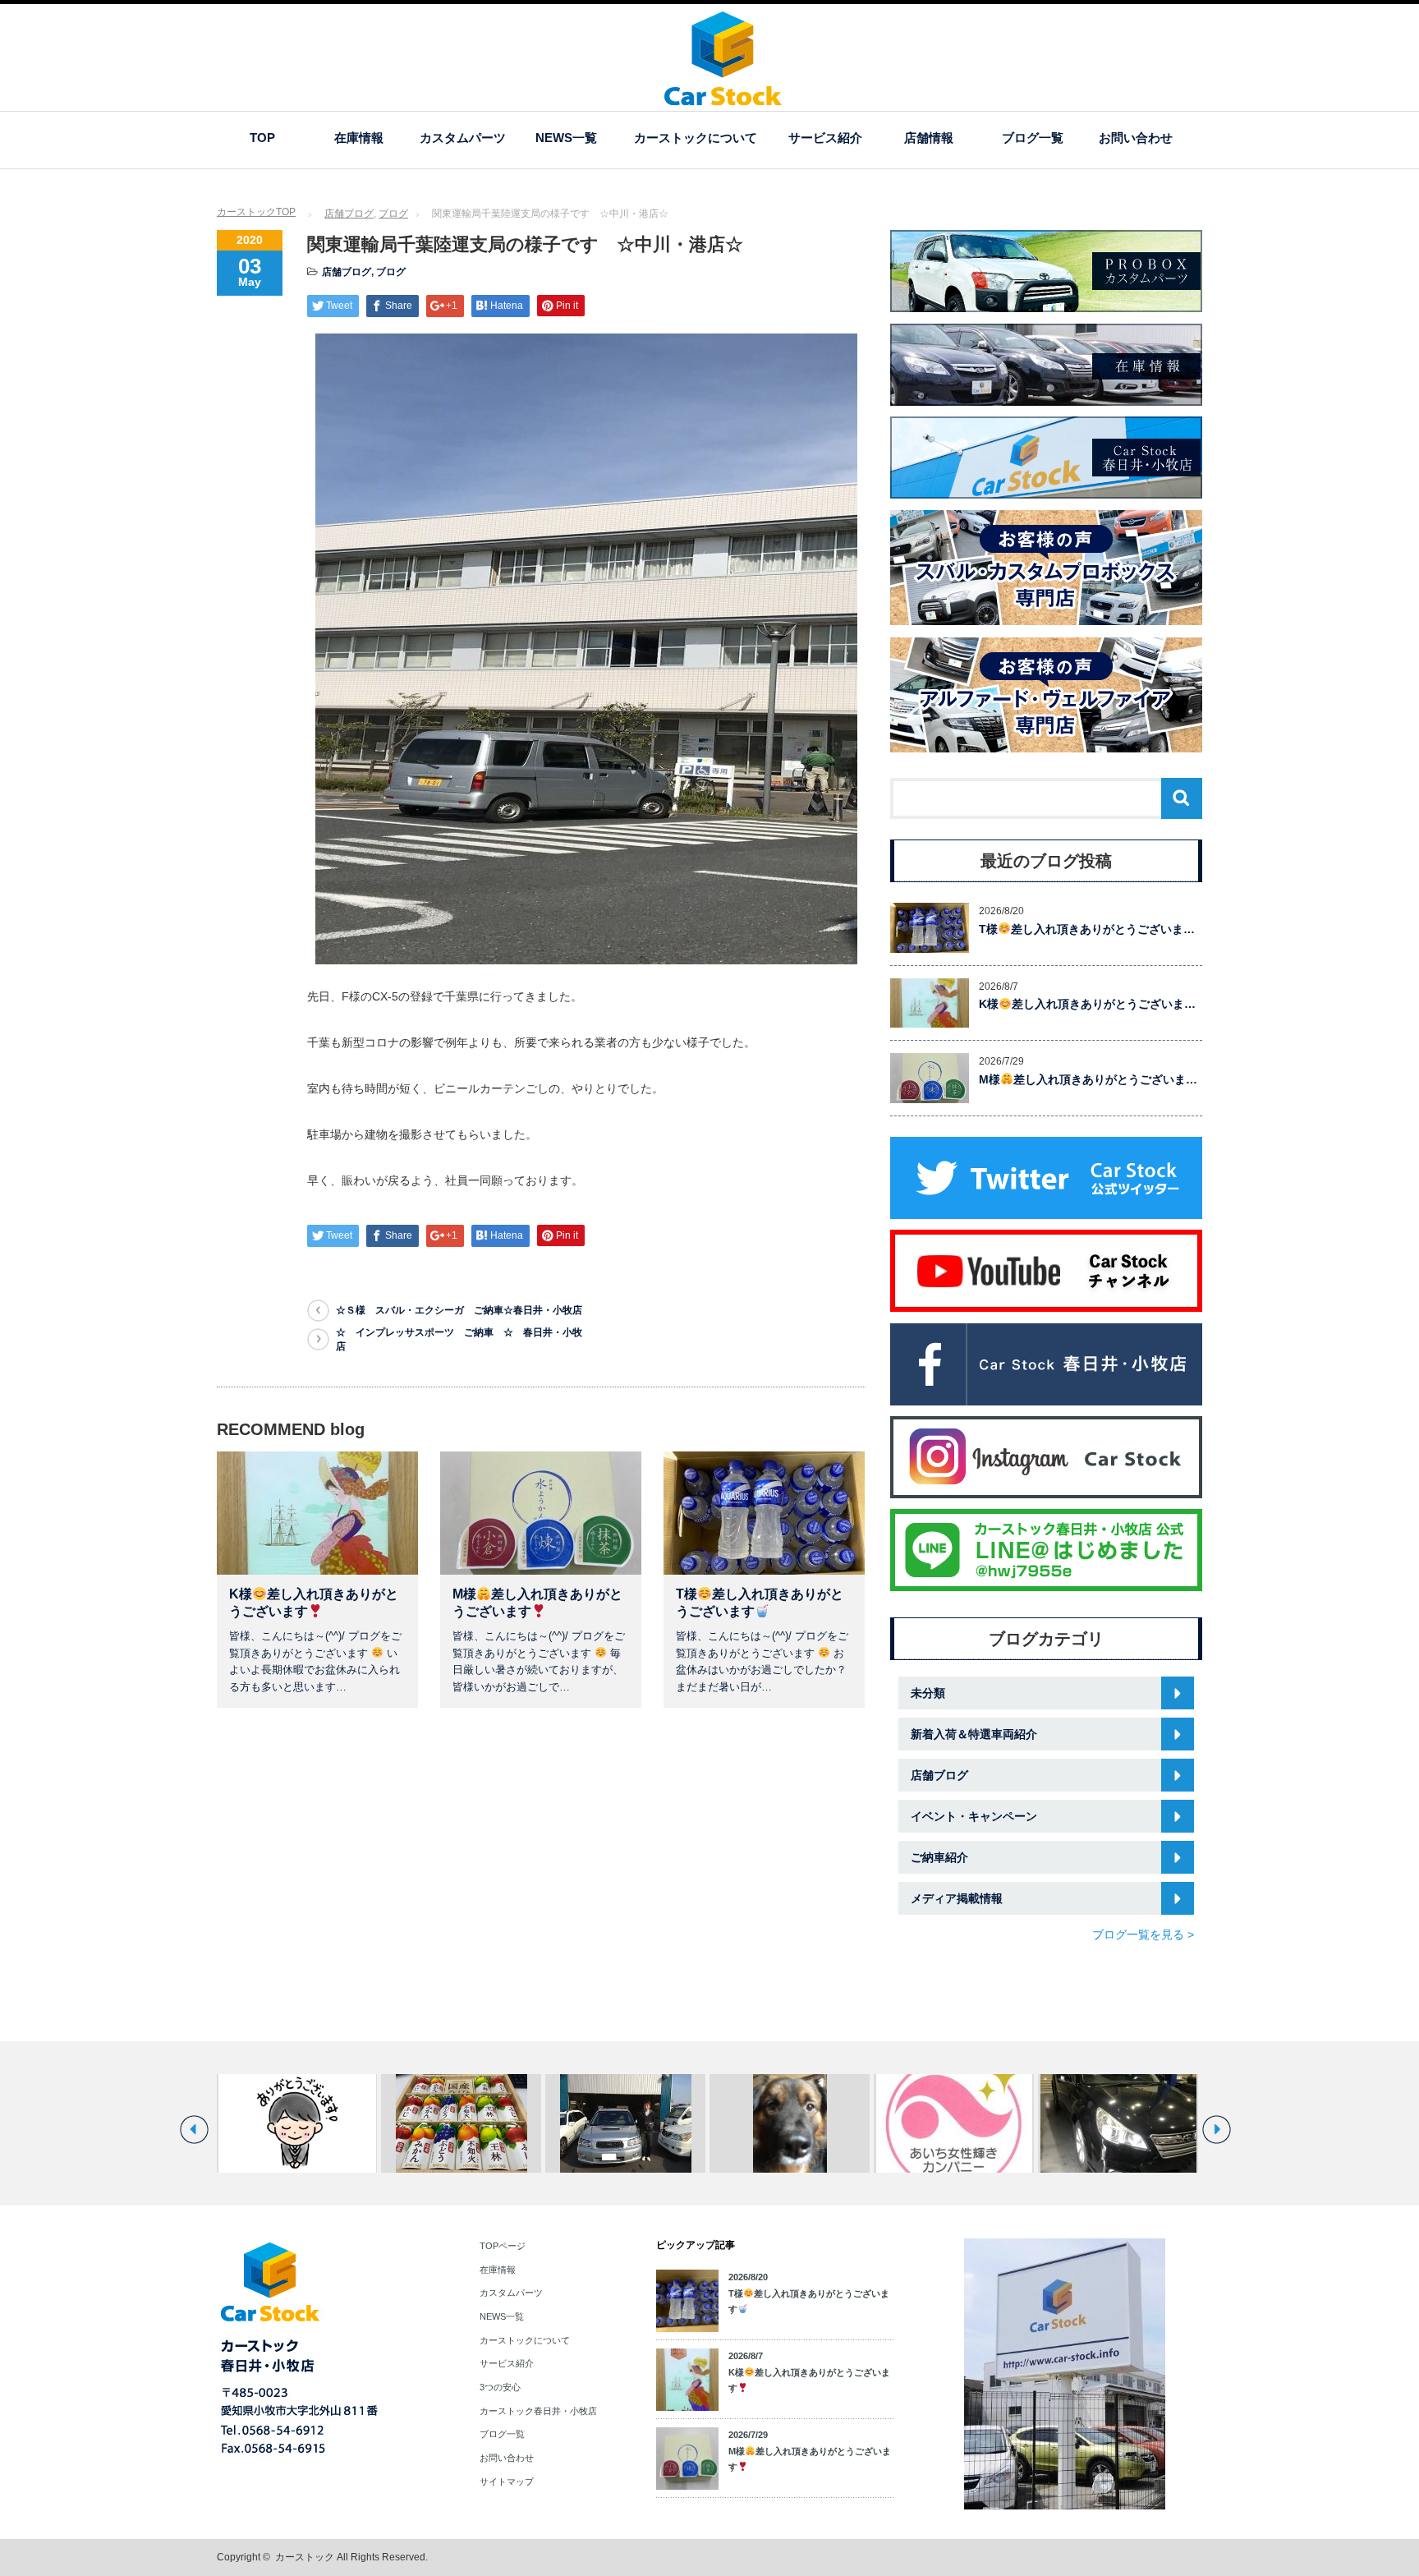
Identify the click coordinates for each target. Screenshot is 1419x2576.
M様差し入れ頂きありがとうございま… (1088, 1079)
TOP (262, 138)
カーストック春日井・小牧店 (538, 2411)
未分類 (928, 1693)
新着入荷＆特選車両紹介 (974, 1734)
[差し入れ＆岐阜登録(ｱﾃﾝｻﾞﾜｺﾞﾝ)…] (461, 2123)
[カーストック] (723, 97)
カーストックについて (696, 138)
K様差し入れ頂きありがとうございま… (1087, 1004)
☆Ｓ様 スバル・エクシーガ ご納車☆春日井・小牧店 (459, 1310)
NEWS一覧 (566, 138)
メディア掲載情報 (957, 1898)
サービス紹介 (825, 138)
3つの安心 (500, 2387)
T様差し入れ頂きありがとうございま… (1087, 929)
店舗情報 (929, 138)
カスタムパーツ (463, 138)
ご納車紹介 (939, 1857)
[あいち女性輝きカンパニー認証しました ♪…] (954, 2123)
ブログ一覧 (1033, 138)
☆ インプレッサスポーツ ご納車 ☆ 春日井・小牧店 (459, 1339)
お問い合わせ (1136, 138)
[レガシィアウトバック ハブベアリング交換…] (1118, 2123)
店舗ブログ (349, 214)
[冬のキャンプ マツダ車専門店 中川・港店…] (790, 2123)
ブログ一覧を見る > (1143, 1934)
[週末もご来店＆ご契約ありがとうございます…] (297, 2123)
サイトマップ (507, 2482)
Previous (194, 2130)
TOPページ (503, 2246)
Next (1217, 2130)
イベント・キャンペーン (974, 1816)
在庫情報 (359, 138)
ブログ (393, 214)
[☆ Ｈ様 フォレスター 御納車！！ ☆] (625, 2123)
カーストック (305, 2557)
